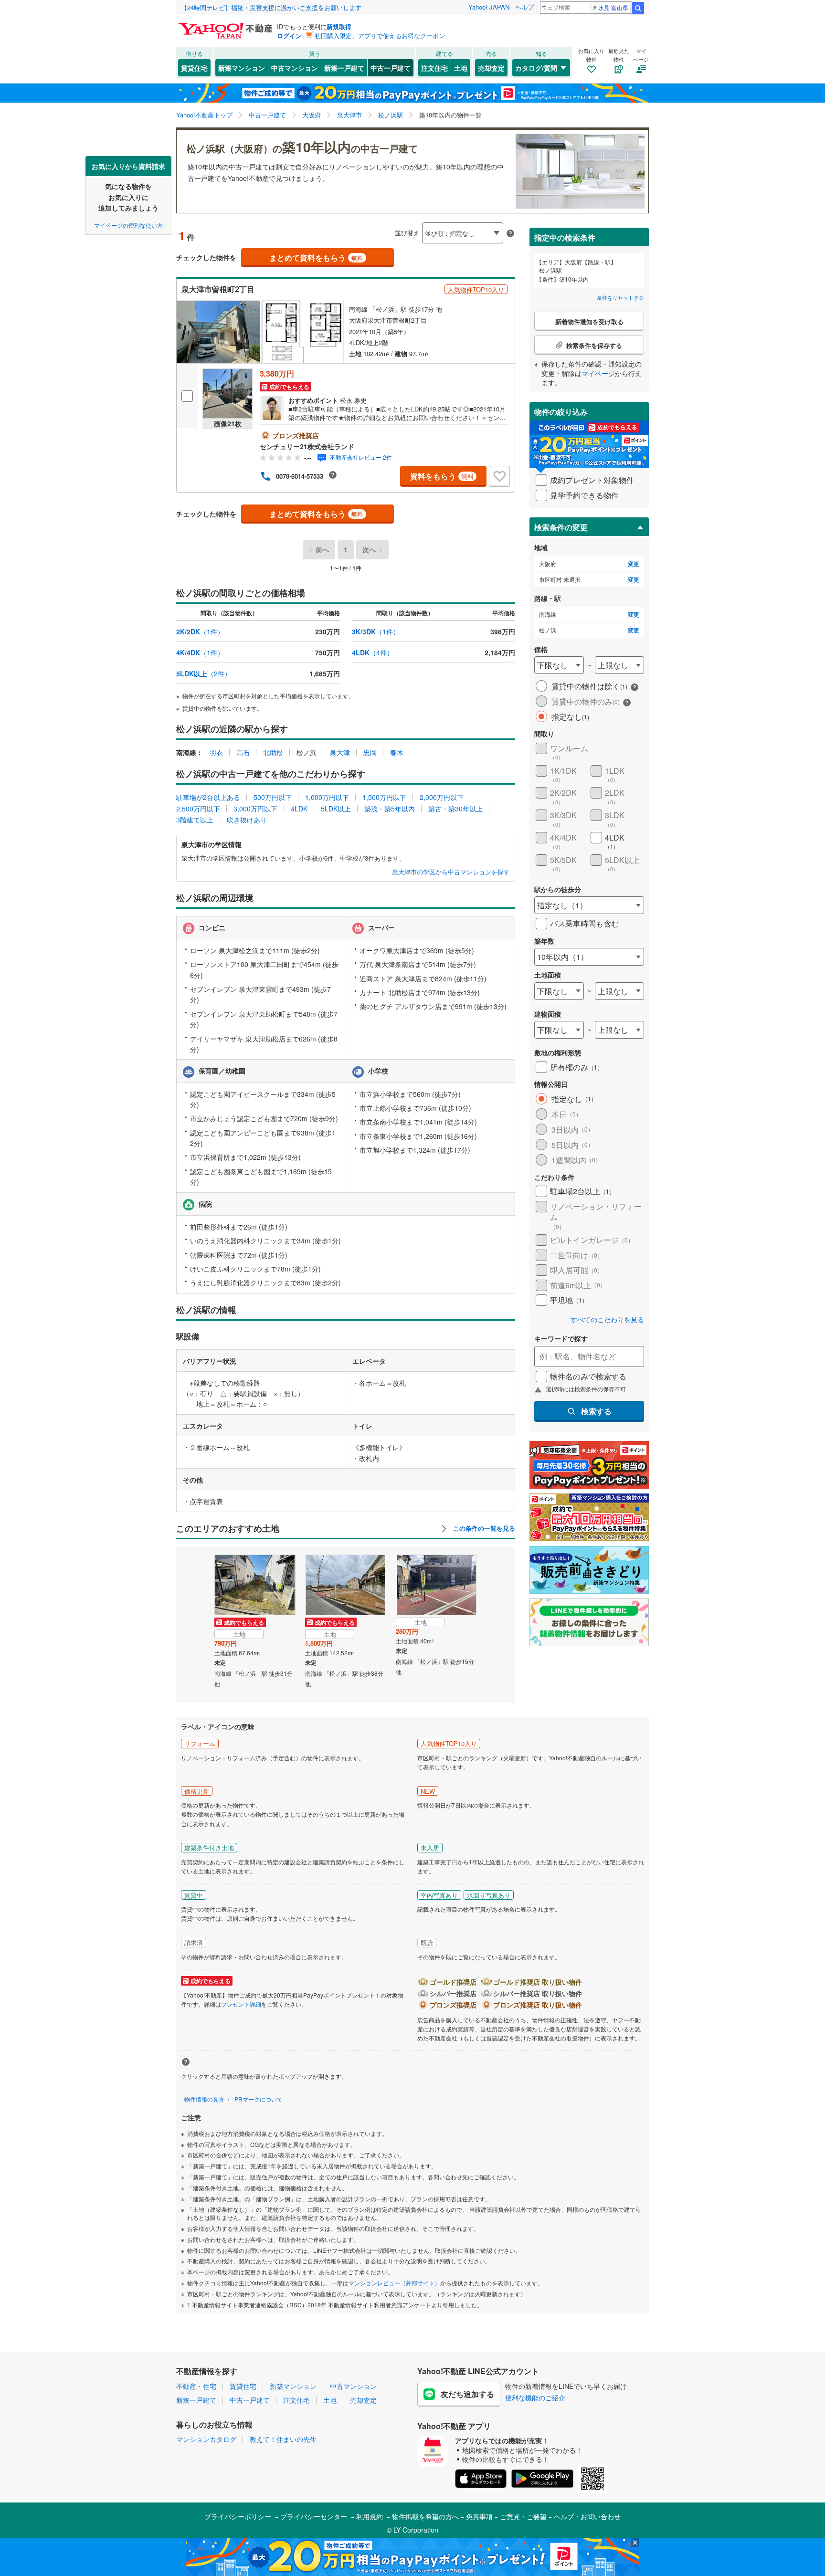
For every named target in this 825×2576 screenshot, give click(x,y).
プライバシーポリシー (238, 2516)
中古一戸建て (391, 68)
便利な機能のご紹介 (535, 2397)
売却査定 (491, 68)
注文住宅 (434, 68)
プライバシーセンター (314, 2516)
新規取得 (339, 26)
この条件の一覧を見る (483, 1528)
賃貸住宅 (194, 68)
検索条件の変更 (561, 527)
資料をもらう (442, 476)
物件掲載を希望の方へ (425, 2516)
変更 (634, 564)
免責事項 (479, 2516)
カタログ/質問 (536, 68)
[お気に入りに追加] (499, 476)
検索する (596, 1411)
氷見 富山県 (613, 7)
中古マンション (295, 68)
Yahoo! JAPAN (489, 7)
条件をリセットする (620, 297)
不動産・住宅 (196, 2386)
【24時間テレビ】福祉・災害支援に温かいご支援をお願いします (271, 7)
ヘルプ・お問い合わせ (587, 2516)
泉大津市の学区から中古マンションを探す (451, 872)
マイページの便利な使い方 (128, 225)
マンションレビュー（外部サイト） (394, 2283)
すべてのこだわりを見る (607, 1320)
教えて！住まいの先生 (283, 2439)
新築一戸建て (344, 68)
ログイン (289, 36)
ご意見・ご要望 (523, 2516)
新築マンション (242, 68)
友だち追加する (467, 2394)
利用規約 (370, 2516)
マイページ (598, 373)
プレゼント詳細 (241, 2004)
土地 (461, 68)
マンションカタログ (206, 2439)
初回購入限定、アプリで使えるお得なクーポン (380, 36)
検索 (638, 8)
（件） (200, 631)
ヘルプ (524, 7)
